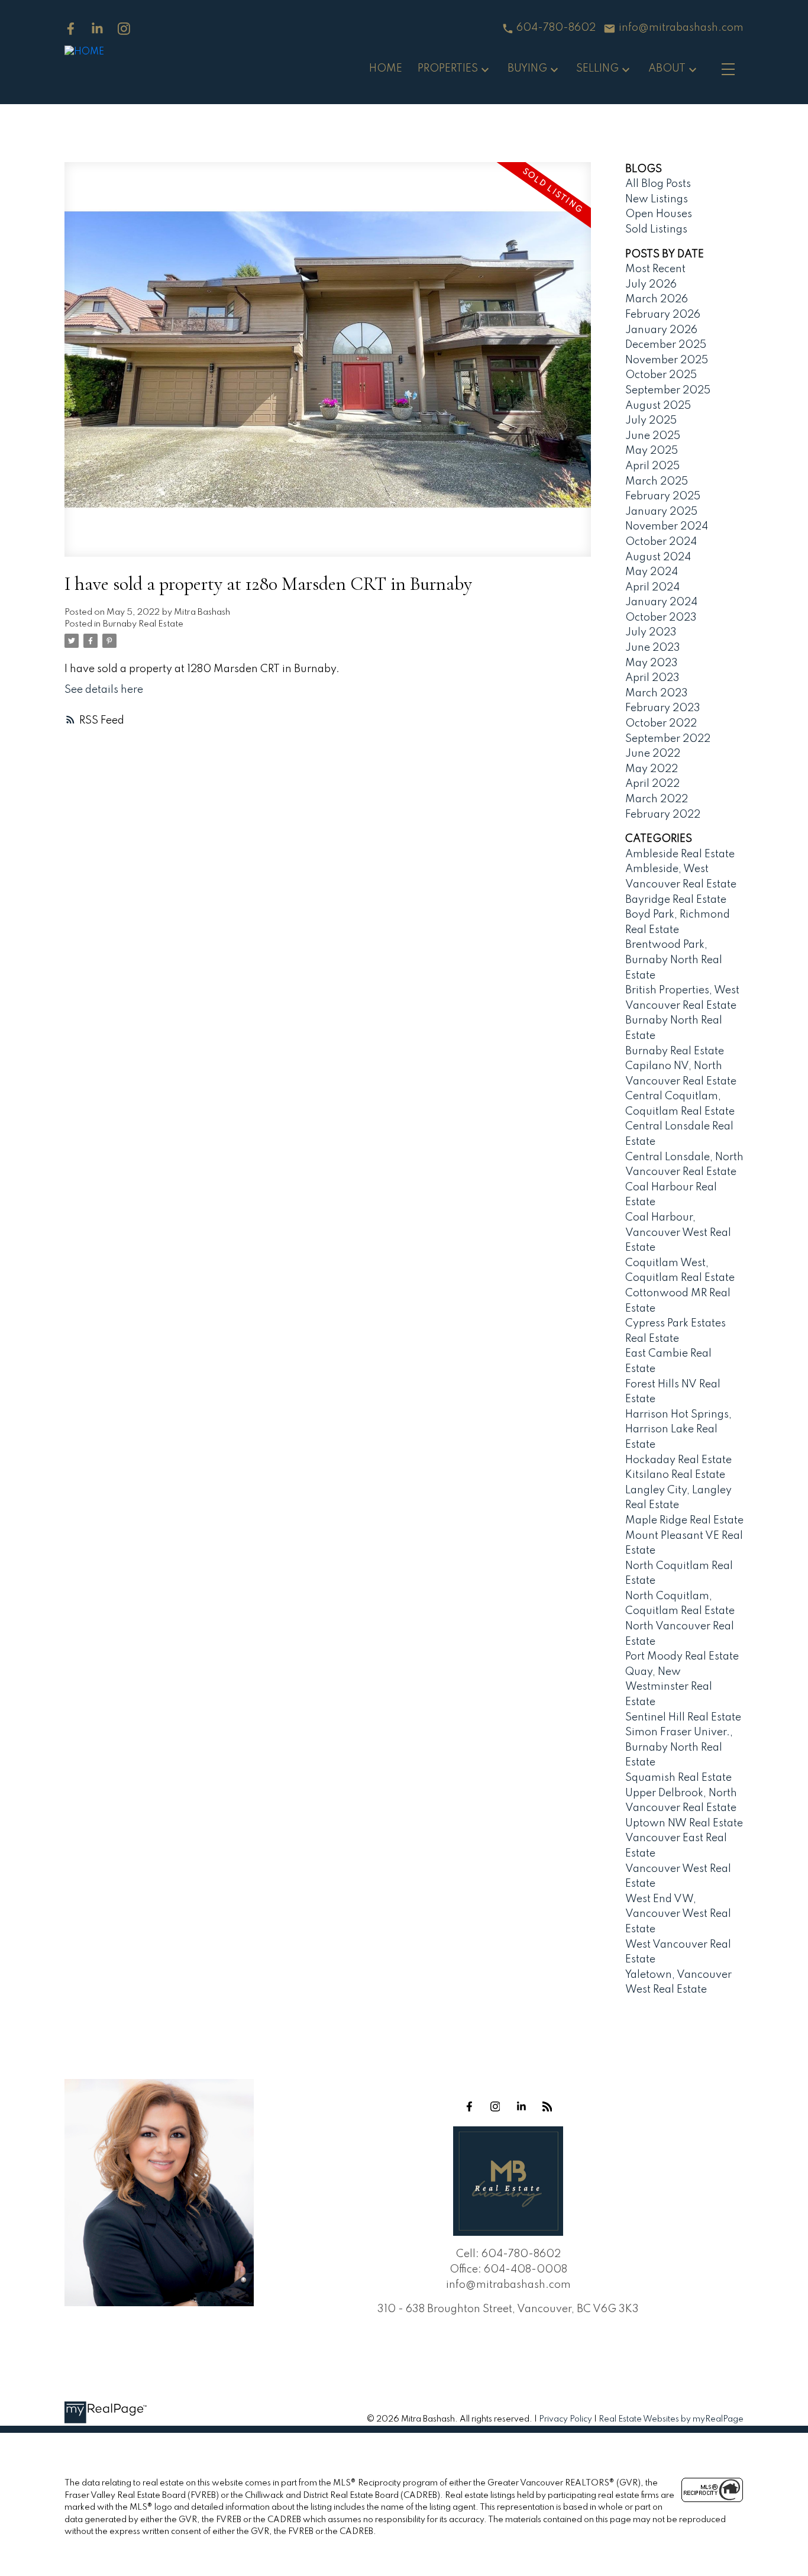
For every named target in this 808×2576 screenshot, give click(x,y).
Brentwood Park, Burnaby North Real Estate (674, 960)
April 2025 (652, 466)
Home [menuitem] (386, 69)
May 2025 (652, 451)
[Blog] (547, 2106)
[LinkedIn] (97, 29)
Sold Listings (656, 230)
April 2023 (652, 678)
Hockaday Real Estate (678, 1460)
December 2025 (666, 345)
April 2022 (652, 784)
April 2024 (652, 587)
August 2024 (658, 557)
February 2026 (663, 315)
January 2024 (661, 602)
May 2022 (652, 769)
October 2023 (661, 618)
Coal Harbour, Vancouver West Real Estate (678, 1233)
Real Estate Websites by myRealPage (671, 2419)
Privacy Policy (565, 2419)
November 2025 (667, 360)
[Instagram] (124, 29)
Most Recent (655, 269)
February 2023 (663, 708)
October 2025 (661, 375)
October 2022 (661, 724)
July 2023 (651, 632)
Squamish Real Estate (678, 1778)
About (667, 69)
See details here (104, 690)
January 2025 (661, 512)
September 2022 (668, 739)
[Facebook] (71, 29)
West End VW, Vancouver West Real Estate (678, 1914)
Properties (448, 69)
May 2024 (652, 572)
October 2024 (661, 542)
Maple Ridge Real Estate (684, 1521)
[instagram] (495, 2106)
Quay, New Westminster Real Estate (669, 1687)
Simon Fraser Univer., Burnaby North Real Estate (679, 1747)
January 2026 (661, 330)
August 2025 (658, 406)
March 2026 (657, 299)
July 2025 (651, 421)
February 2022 (663, 815)
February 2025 (663, 496)
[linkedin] (521, 2106)
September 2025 (668, 390)
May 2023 (652, 663)
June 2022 (653, 754)
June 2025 (653, 436)
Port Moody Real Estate (682, 1657)
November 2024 (667, 527)
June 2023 (653, 648)
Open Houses (659, 214)
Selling (597, 69)
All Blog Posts (658, 184)
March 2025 (657, 482)
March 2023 (657, 693)
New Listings (657, 199)
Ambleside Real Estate (680, 854)
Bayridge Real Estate (676, 900)
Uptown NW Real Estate (684, 1823)
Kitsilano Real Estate (675, 1475)
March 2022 (657, 799)
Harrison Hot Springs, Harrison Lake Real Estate (678, 1430)
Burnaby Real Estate (143, 624)
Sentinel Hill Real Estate (683, 1718)
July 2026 (651, 285)
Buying (527, 69)
